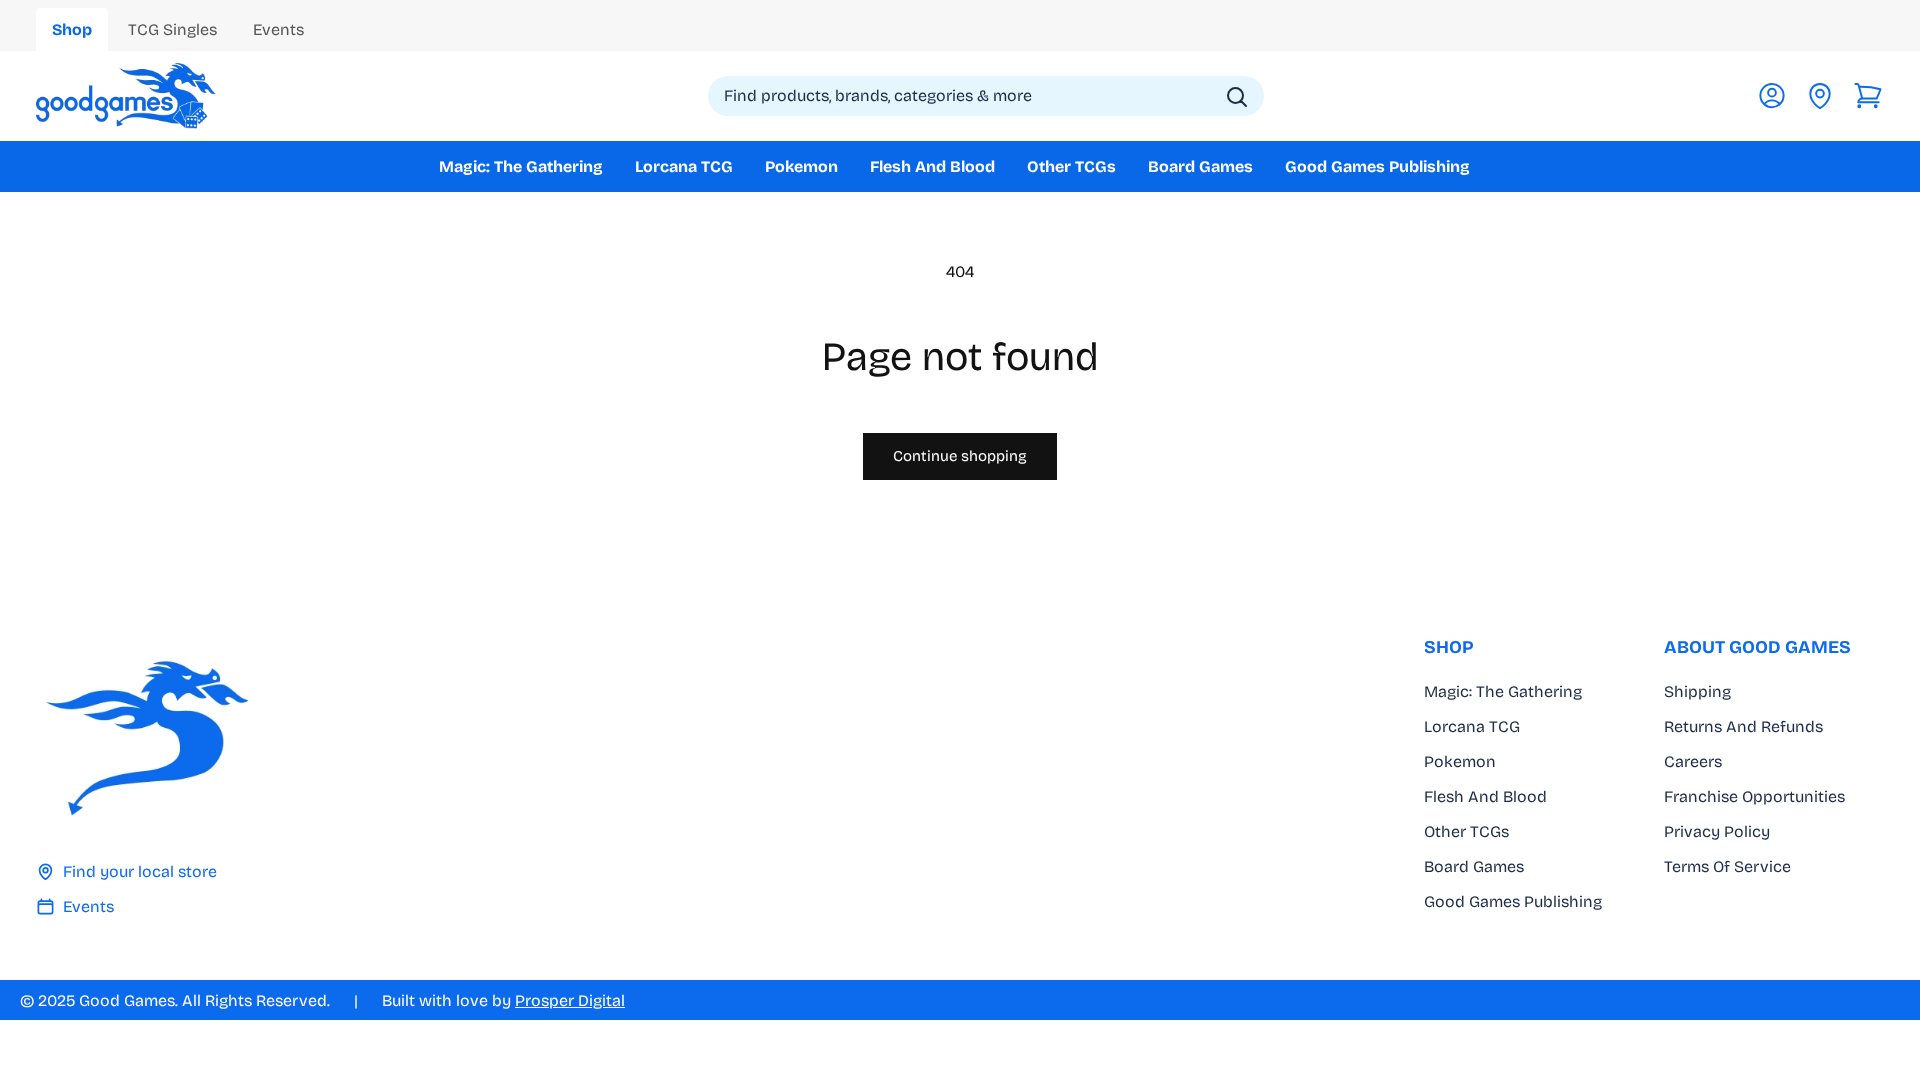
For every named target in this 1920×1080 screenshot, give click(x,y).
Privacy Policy (1717, 831)
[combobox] (986, 96)
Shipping (1697, 691)
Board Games (1474, 866)
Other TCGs (1466, 831)
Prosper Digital (570, 1000)
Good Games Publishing (1513, 901)
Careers (1693, 761)
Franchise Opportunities (1754, 796)
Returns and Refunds (1743, 726)
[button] (1868, 96)
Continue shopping (960, 456)
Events (88, 906)
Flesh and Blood (1485, 796)
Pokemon (1460, 761)
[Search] (1237, 97)
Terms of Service (1727, 866)
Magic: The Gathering (1503, 691)
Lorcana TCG (1472, 726)
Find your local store (140, 871)
